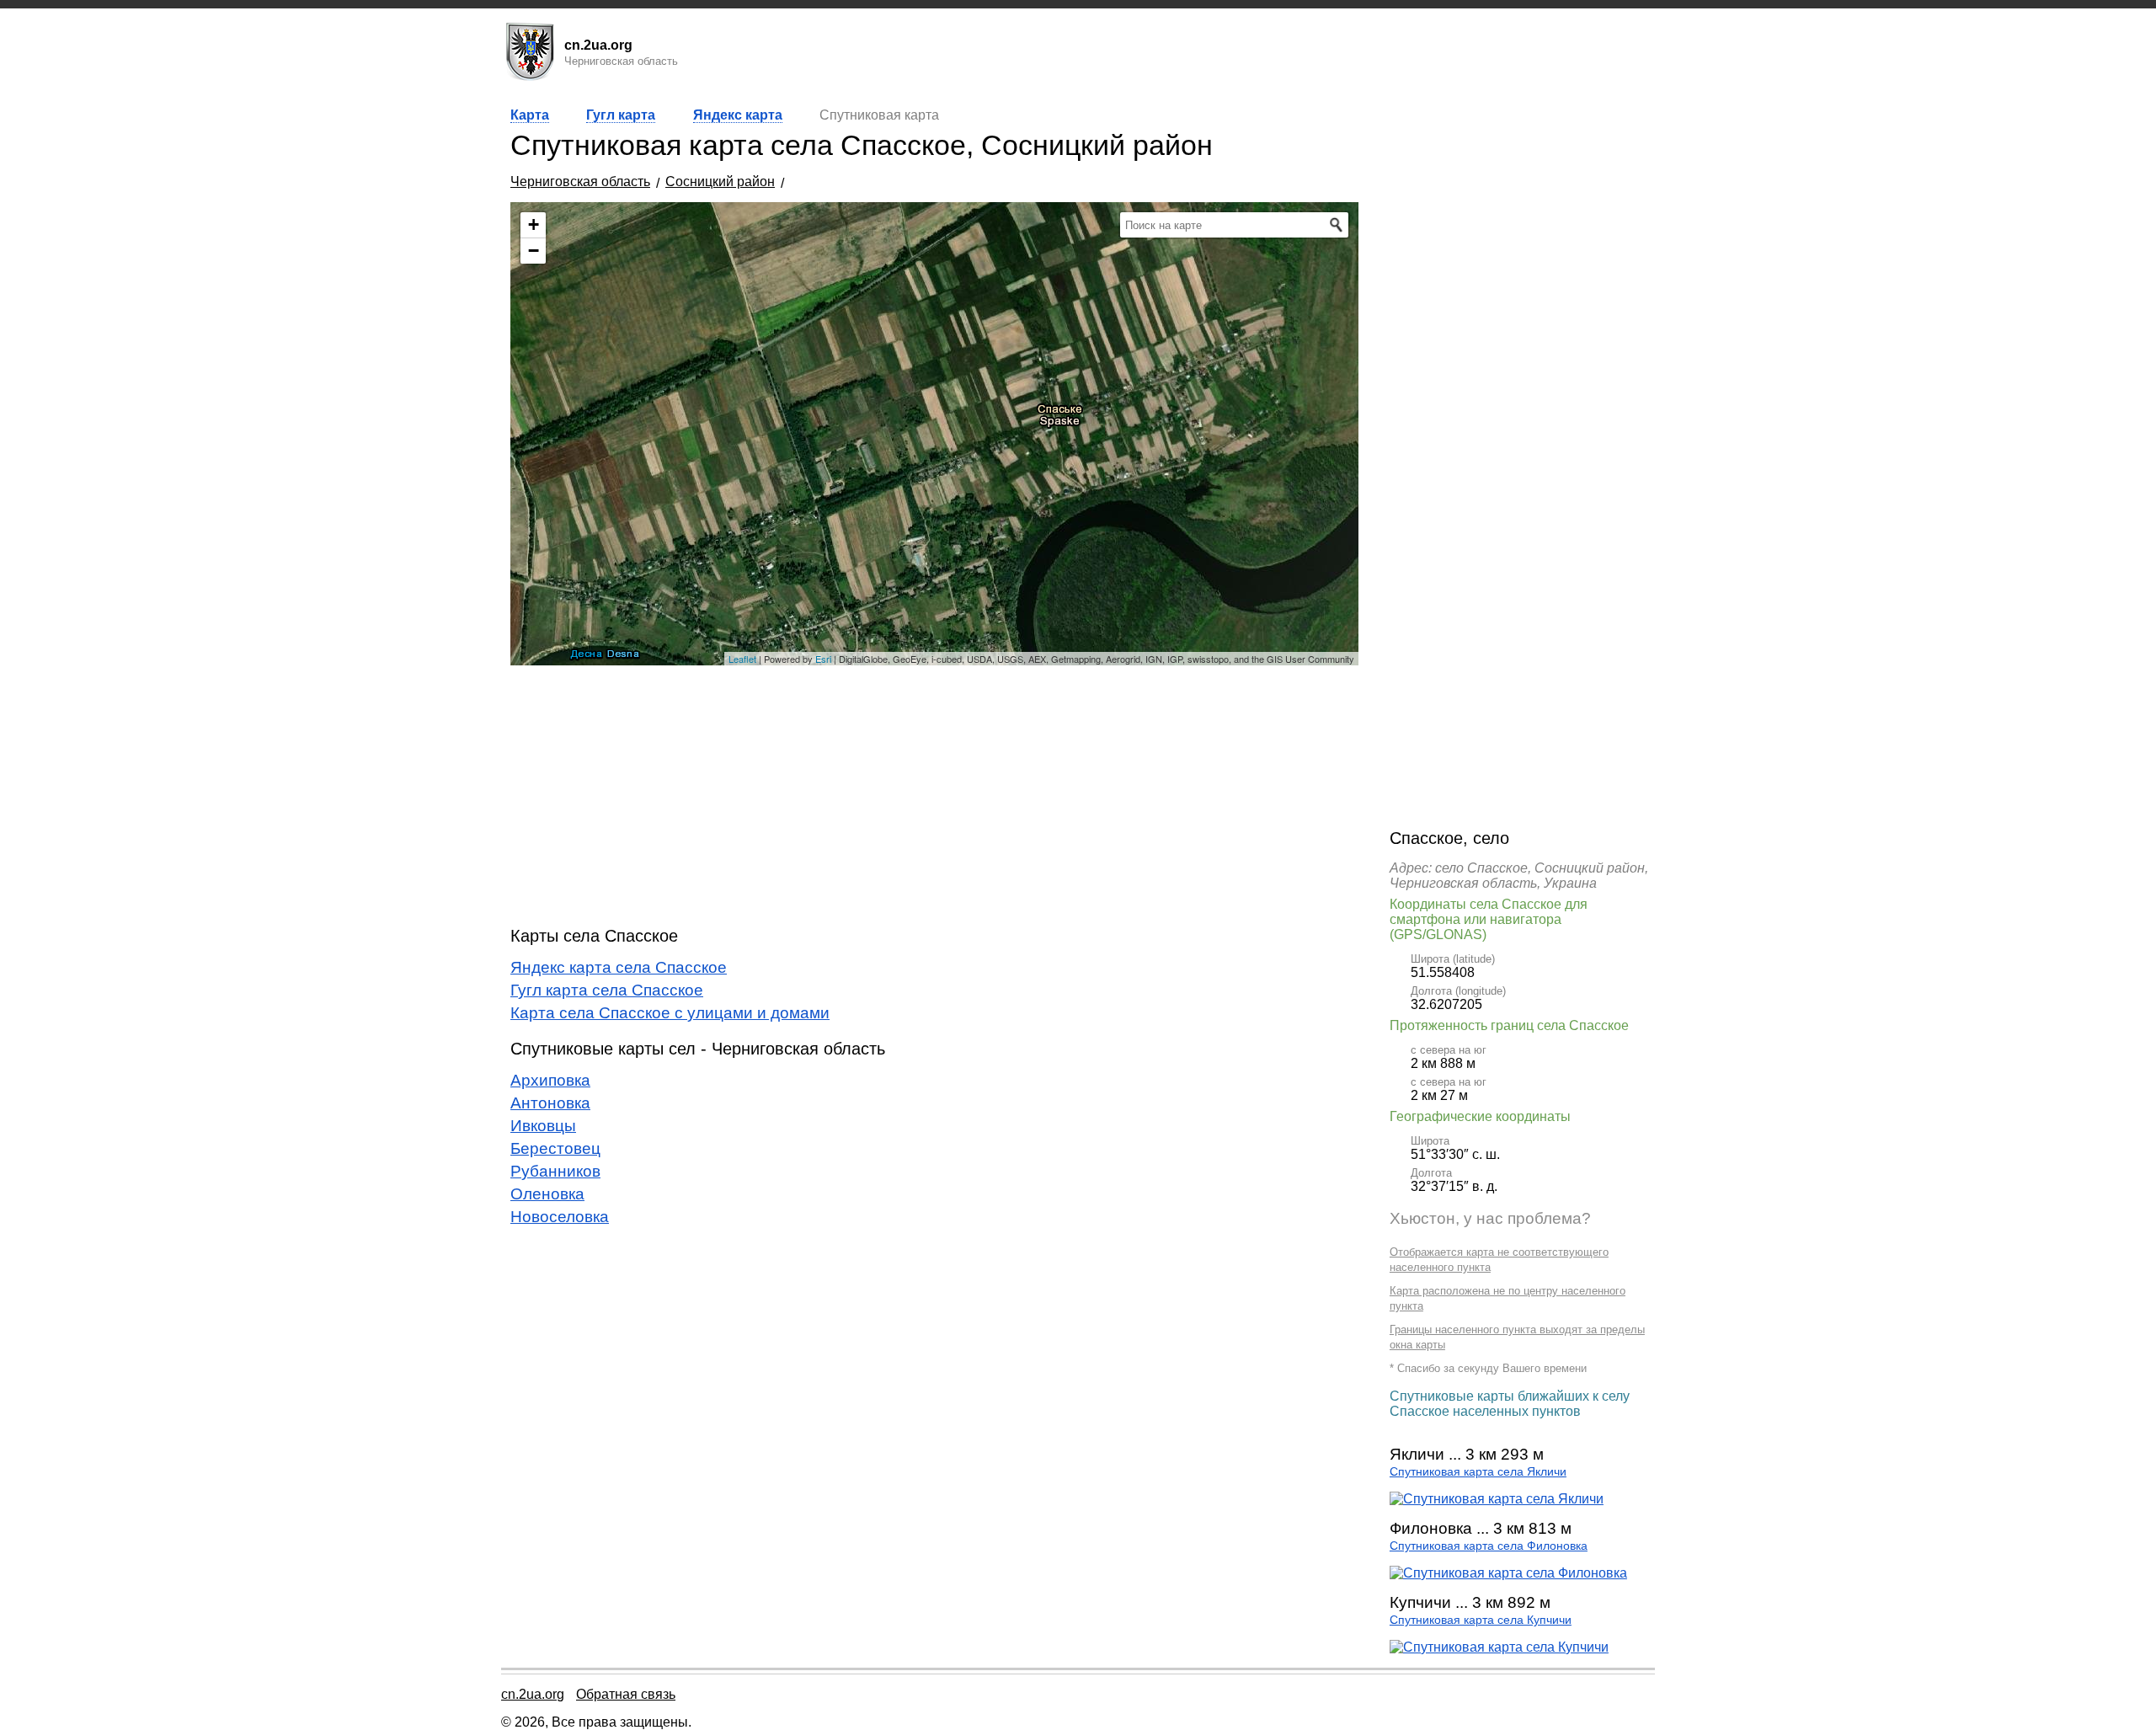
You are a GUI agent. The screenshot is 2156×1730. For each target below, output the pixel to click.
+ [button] (534, 224)
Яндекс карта (738, 115)
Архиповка (550, 1080)
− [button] (534, 251)
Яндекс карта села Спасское (619, 967)
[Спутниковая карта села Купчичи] (1499, 1647)
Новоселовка (560, 1217)
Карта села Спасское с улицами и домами (670, 1013)
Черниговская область (580, 182)
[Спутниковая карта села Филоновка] (1508, 1573)
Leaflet (742, 659)
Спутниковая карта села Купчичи (1481, 1620)
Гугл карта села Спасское (607, 990)
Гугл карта (621, 115)
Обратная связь (626, 1694)
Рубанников (555, 1171)
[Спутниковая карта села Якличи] (1497, 1499)
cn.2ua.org (533, 1694)
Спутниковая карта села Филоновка (1489, 1546)
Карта (530, 115)
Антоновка (550, 1103)
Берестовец (555, 1148)
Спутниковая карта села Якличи (1478, 1472)
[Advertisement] (934, 796)
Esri (823, 659)
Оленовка (547, 1194)
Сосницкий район (720, 182)
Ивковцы (543, 1126)
